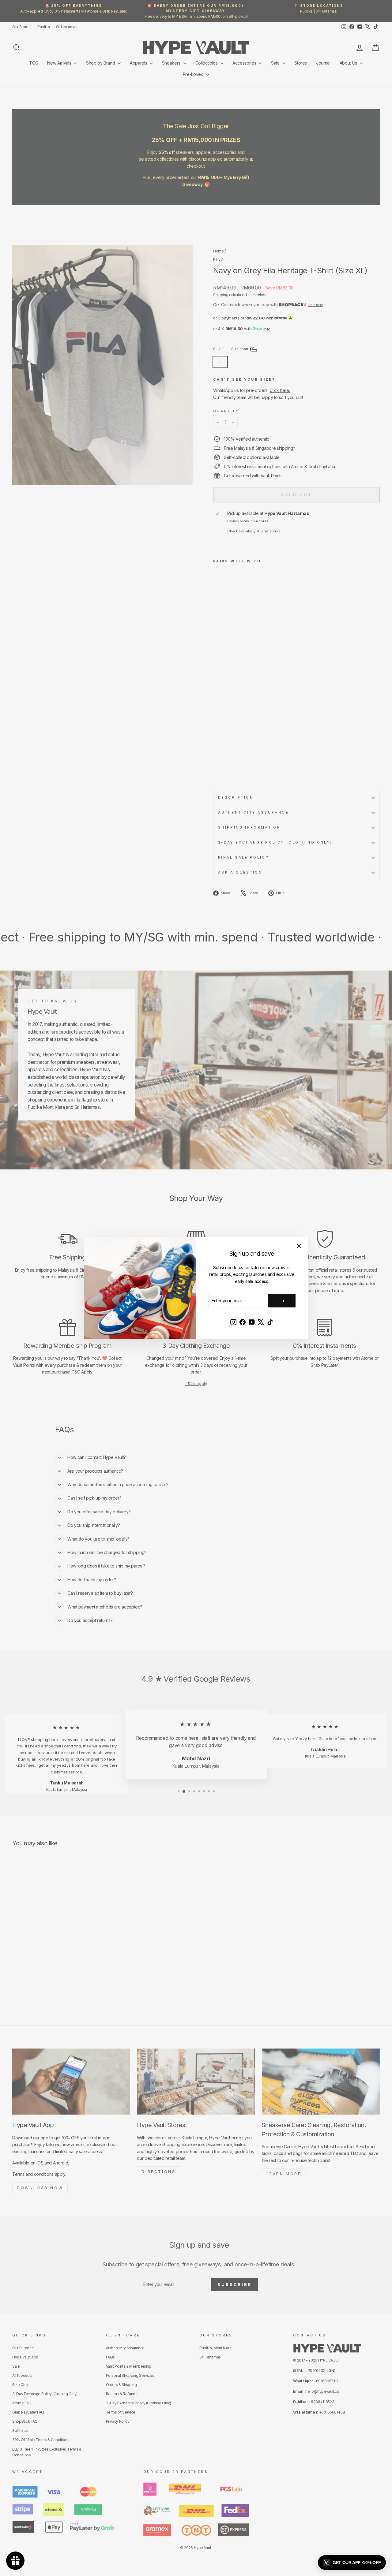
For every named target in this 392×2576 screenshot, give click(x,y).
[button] (352, 2563)
